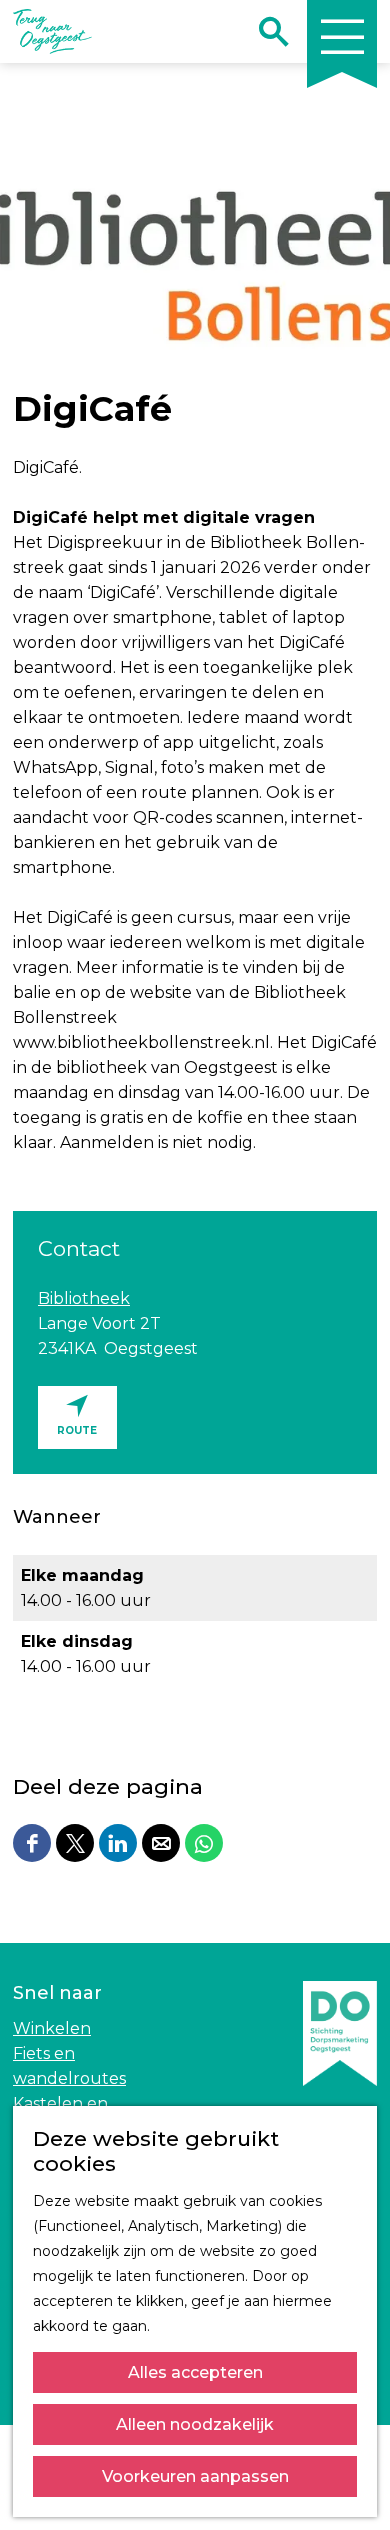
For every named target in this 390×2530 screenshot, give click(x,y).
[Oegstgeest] (340, 2098)
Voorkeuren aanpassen (195, 2476)
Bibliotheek (84, 1298)
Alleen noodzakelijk (195, 2424)
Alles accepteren (195, 2372)
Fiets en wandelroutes (69, 2066)
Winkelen (52, 2028)
